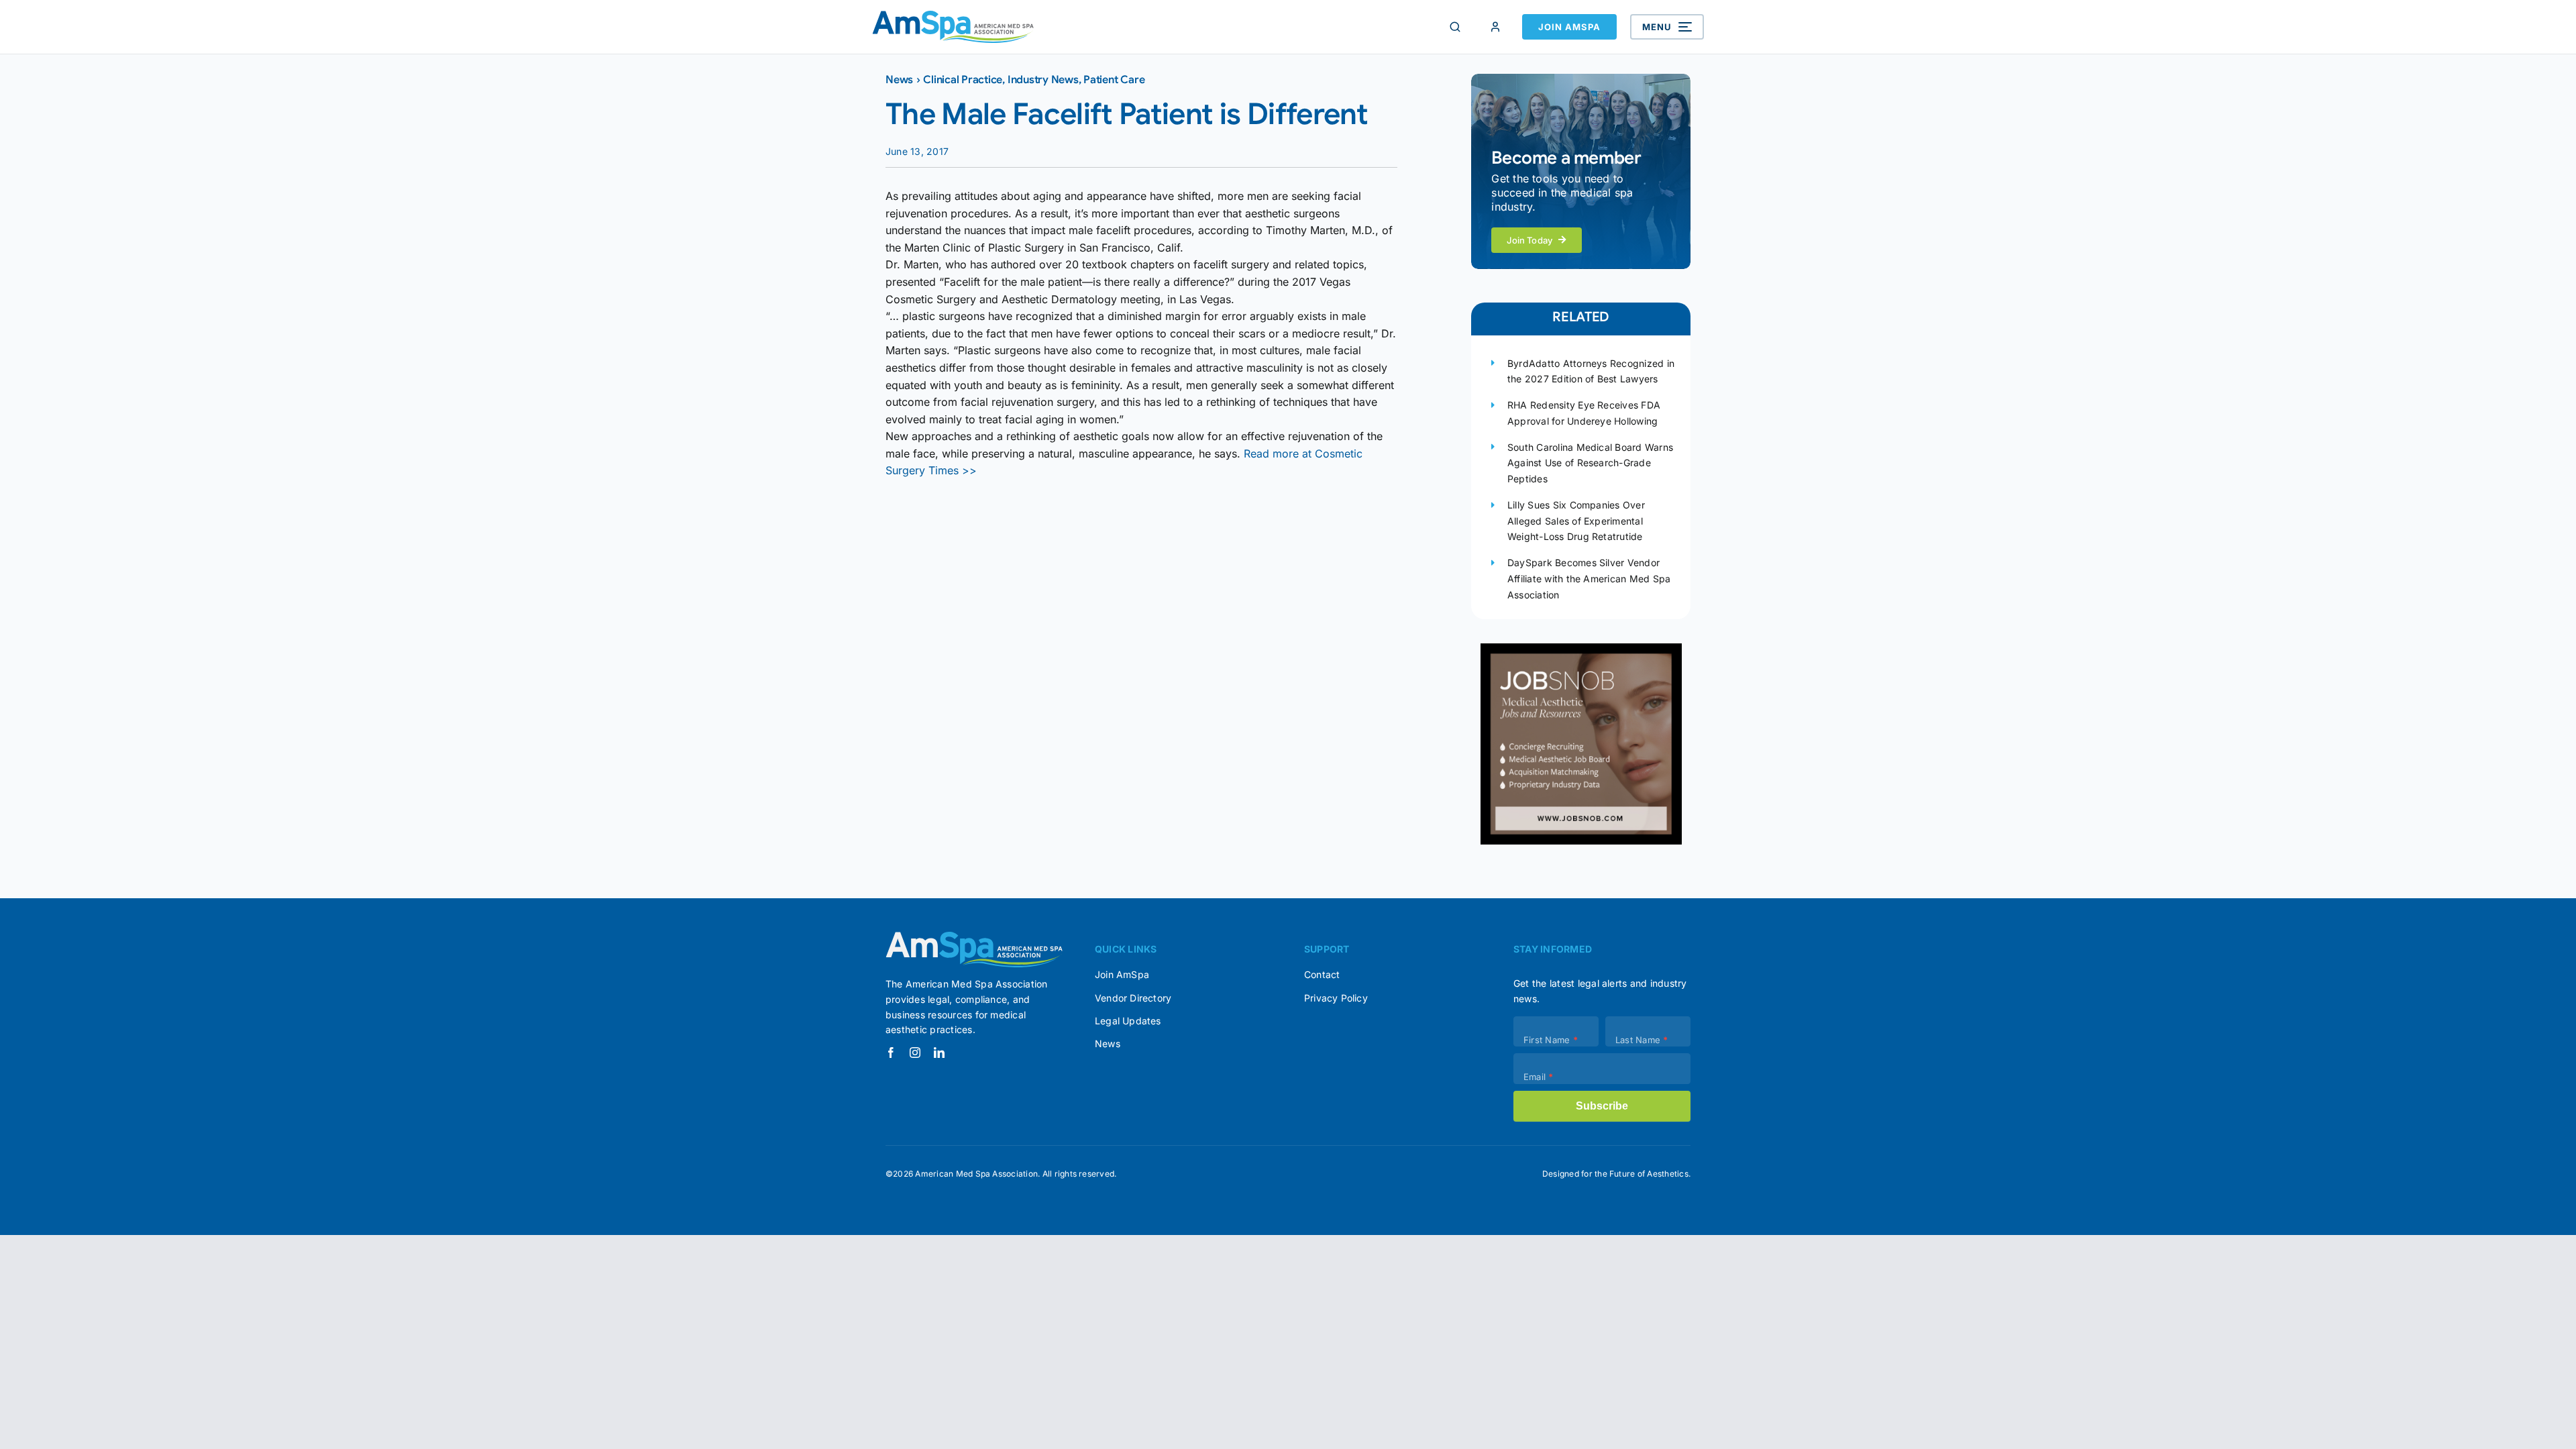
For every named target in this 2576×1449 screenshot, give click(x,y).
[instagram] (915, 1053)
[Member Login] (1495, 27)
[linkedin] (939, 1053)
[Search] (1455, 27)
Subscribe (1602, 1106)
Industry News (1043, 80)
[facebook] (891, 1053)
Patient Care (1114, 80)
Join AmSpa (1569, 27)
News (899, 80)
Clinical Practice (963, 80)
